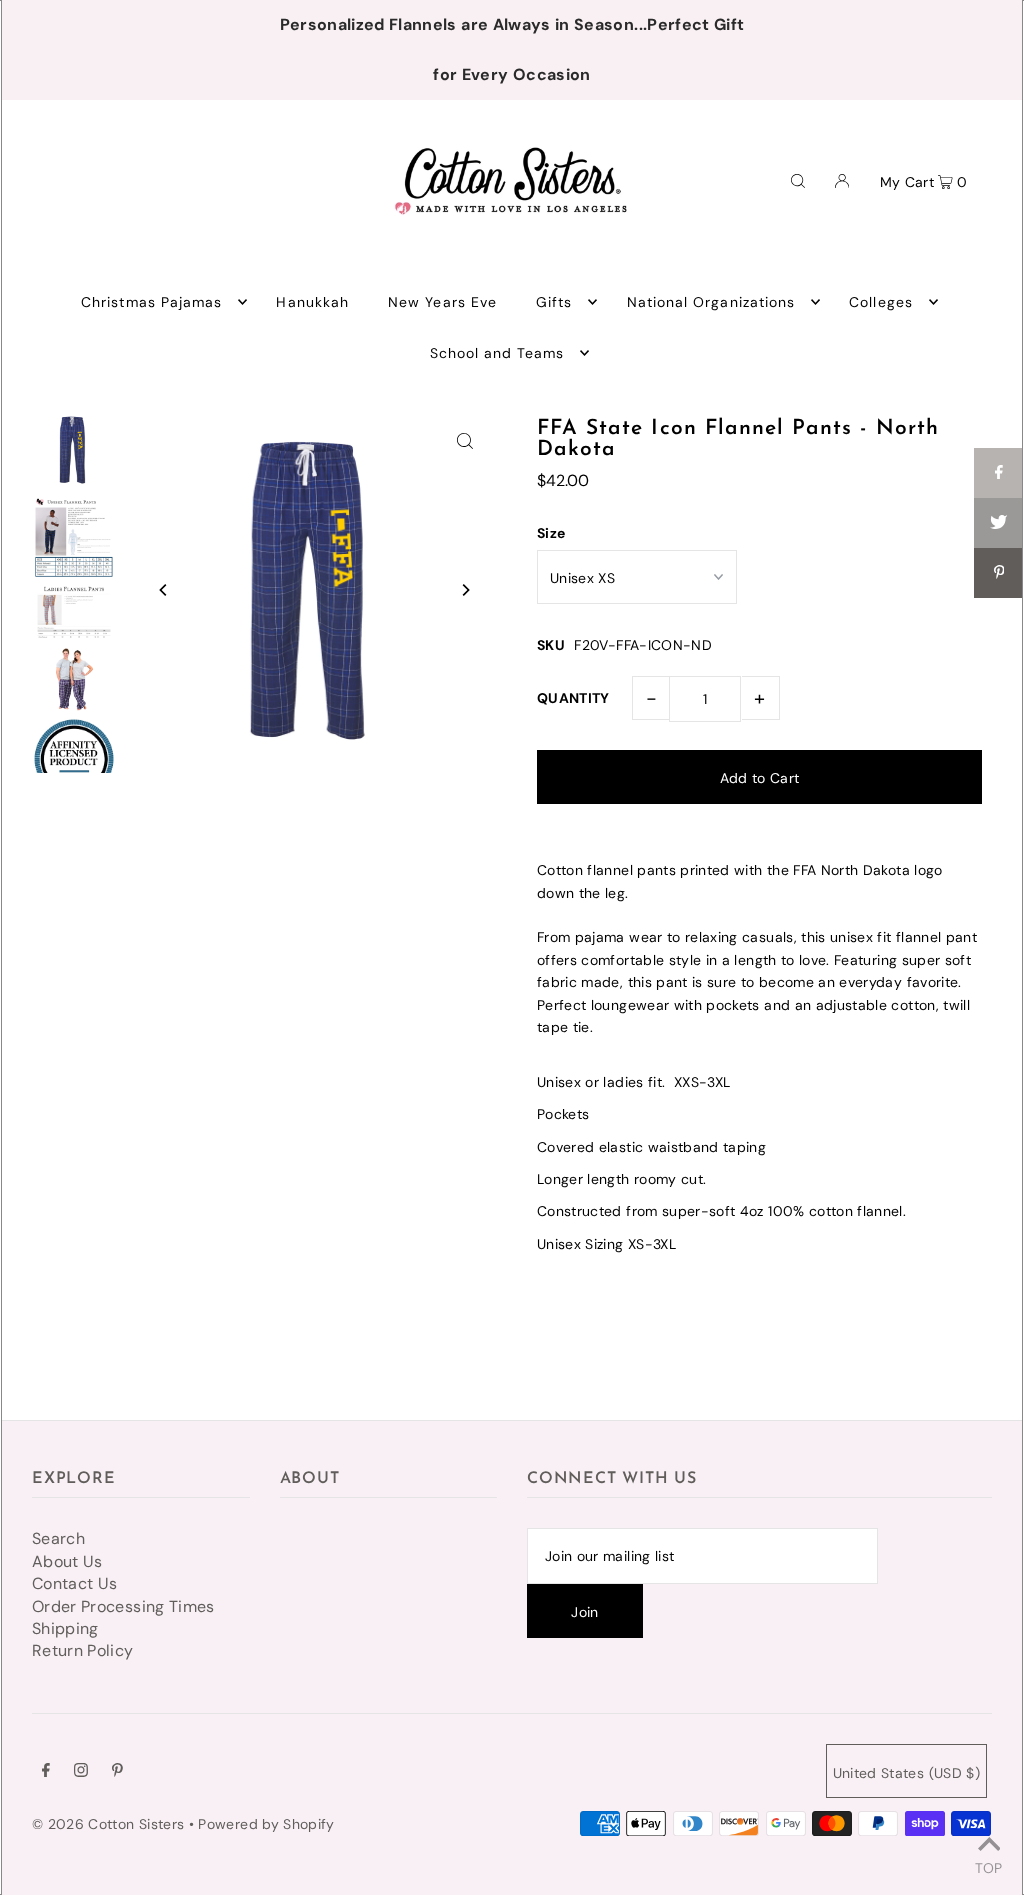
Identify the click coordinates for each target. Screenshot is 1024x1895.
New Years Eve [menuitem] (442, 302)
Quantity (573, 698)
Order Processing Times (123, 1606)
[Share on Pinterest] (999, 573)
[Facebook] (46, 1772)
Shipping (65, 1628)
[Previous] (164, 590)
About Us (67, 1561)
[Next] (465, 590)
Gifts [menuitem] (554, 302)
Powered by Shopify (266, 1824)
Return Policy (83, 1650)
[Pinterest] (117, 1772)
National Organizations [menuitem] (711, 302)
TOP (988, 1867)
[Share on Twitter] (999, 523)
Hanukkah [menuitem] (312, 302)
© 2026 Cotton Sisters (108, 1824)
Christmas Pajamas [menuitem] (151, 302)
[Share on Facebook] (999, 473)
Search (58, 1538)
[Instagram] (81, 1772)
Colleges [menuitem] (880, 302)
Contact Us (75, 1583)
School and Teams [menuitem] (497, 353)
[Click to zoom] (465, 440)
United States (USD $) (906, 1773)
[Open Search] (798, 180)
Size (551, 533)
